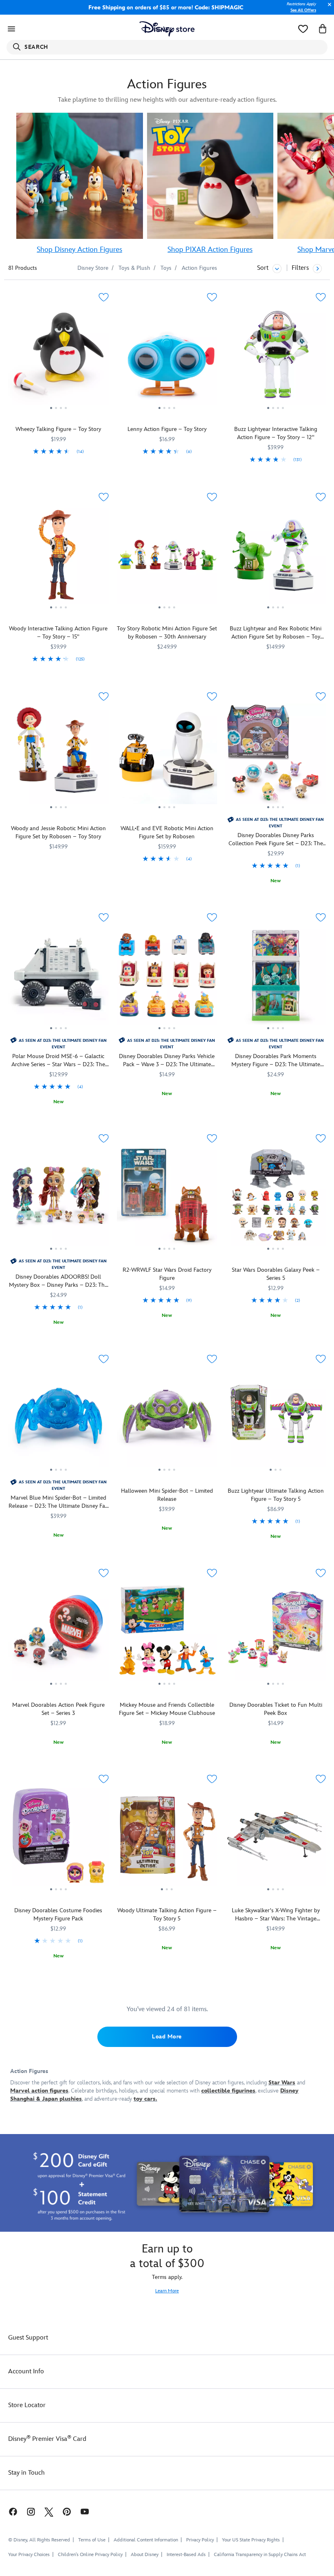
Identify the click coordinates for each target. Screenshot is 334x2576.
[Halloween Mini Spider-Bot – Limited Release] (167, 1419)
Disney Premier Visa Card (47, 2439)
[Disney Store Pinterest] (67, 2511)
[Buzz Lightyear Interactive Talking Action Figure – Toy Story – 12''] (276, 358)
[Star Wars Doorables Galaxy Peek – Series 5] (276, 1199)
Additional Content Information (146, 2540)
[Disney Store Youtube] (85, 2511)
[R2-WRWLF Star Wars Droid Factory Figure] (167, 1199)
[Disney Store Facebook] (9, 2511)
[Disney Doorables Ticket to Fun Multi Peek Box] (276, 1634)
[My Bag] (323, 29)
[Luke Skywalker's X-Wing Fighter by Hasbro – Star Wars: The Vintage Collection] (276, 1839)
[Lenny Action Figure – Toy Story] (167, 358)
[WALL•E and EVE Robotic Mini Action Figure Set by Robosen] (167, 757)
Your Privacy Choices (29, 2555)
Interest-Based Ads (186, 2555)
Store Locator (27, 2405)
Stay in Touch (26, 2473)
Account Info (26, 2372)
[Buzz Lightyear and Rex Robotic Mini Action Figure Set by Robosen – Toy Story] (276, 558)
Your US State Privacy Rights (251, 2540)
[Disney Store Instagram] (31, 2511)
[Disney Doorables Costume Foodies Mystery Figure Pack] (58, 1839)
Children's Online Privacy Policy (90, 2555)
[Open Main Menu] (11, 29)
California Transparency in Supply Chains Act (260, 2555)
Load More (167, 2037)
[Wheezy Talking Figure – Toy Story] (58, 358)
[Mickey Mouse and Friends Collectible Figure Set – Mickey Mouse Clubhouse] (167, 1634)
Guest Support (28, 2338)
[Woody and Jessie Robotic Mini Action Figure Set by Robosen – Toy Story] (58, 757)
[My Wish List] (303, 29)
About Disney (145, 2555)
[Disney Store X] (49, 2511)
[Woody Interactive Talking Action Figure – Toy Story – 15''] (58, 558)
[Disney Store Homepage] (167, 29)
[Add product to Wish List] (104, 297)
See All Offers (303, 10)
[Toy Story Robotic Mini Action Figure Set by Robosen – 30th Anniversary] (167, 558)
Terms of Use (92, 2540)
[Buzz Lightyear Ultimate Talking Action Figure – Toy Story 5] (276, 1419)
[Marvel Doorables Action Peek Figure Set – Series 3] (58, 1634)
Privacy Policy (200, 2540)
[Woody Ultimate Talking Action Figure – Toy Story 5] (167, 1839)
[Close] (327, 9)
